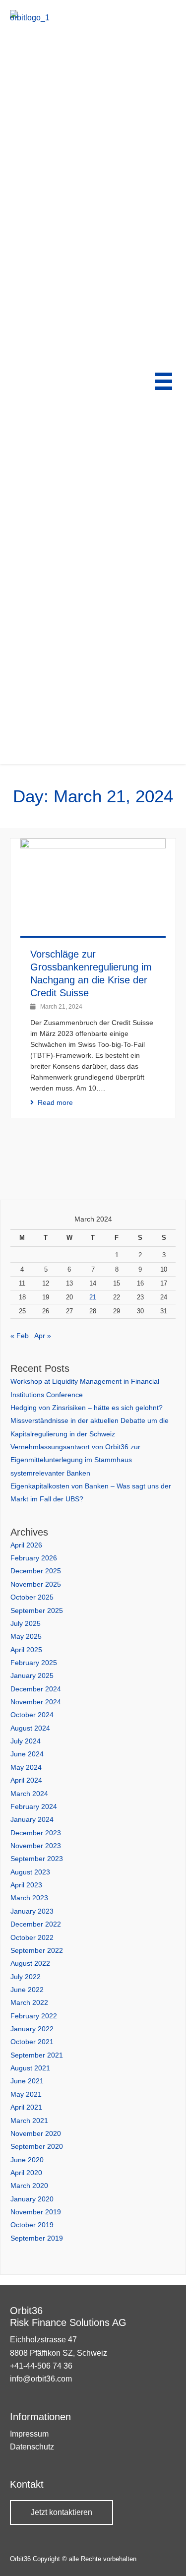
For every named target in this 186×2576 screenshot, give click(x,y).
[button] (62, 2512)
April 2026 (26, 1545)
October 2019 (32, 2225)
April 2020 (26, 2173)
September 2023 (37, 1859)
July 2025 (26, 1623)
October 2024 (32, 1715)
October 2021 (32, 2042)
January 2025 (32, 1675)
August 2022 (30, 1963)
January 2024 (32, 1819)
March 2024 (29, 1794)
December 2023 (36, 1833)
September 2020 (37, 2146)
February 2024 (34, 1806)
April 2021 (26, 2107)
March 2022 (29, 2002)
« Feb (20, 1336)
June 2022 (27, 1990)
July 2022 (26, 1977)
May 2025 (26, 1636)
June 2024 (27, 1754)
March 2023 (29, 1898)
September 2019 (37, 2238)
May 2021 (26, 2094)
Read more (55, 1102)
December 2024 (36, 1689)
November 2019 (36, 2212)
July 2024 (26, 1741)
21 (93, 1297)
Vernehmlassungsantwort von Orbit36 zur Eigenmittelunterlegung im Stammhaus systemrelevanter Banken (75, 1460)
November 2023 (36, 1846)
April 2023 (26, 1885)
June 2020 (27, 2160)
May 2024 (26, 1767)
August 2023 (30, 1872)
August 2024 (30, 1728)
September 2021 (37, 2055)
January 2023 (32, 1911)
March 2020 (29, 2186)
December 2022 (36, 1924)
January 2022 (32, 2029)
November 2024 (36, 1702)
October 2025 (32, 1597)
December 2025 (36, 1571)
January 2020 (32, 2199)
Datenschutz (32, 2447)
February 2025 (34, 1663)
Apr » (43, 1336)
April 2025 (26, 1650)
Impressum (29, 2434)
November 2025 (36, 1584)
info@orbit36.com (41, 2379)
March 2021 (29, 2121)
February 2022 (34, 2016)
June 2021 (27, 2081)
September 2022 (37, 1950)
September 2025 (37, 1610)
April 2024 (26, 1780)
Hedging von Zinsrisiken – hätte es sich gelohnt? (87, 1408)
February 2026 (34, 1558)
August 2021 (30, 2068)
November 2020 (36, 2133)
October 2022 (32, 1937)
